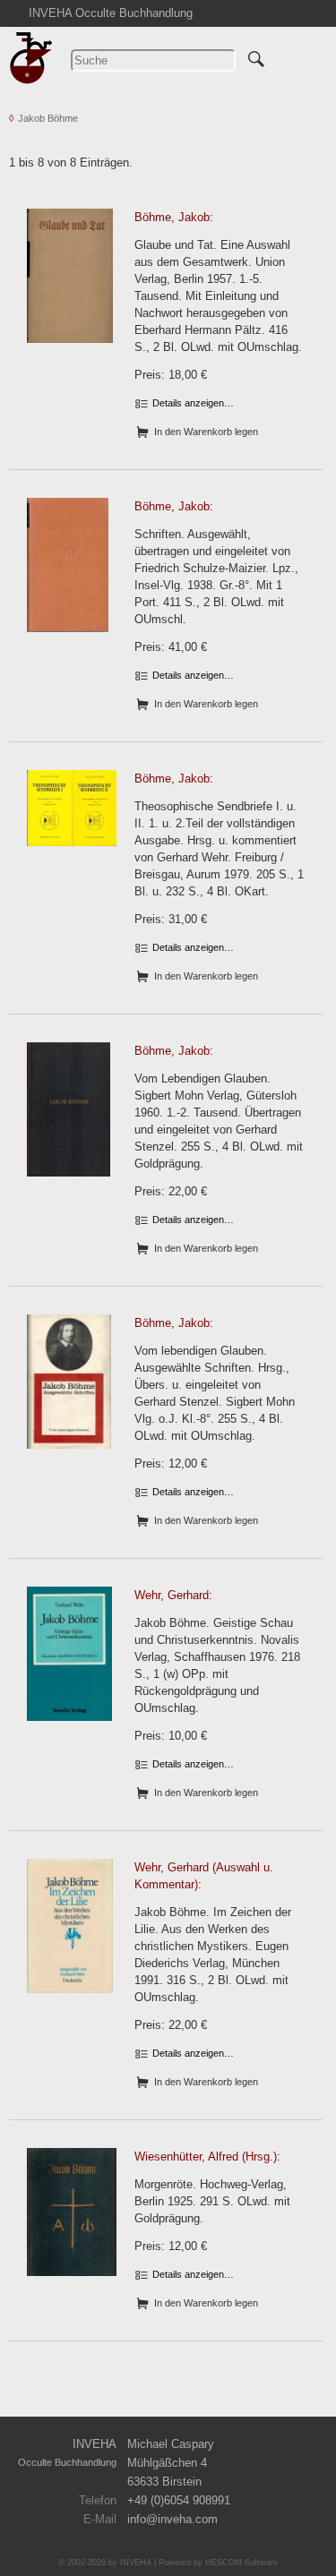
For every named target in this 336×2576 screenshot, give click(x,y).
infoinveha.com (172, 2519)
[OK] (256, 56)
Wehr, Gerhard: (173, 1595)
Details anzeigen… (192, 403)
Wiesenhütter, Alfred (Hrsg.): (207, 2157)
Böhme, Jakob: (174, 217)
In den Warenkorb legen (205, 432)
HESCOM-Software (241, 2563)
